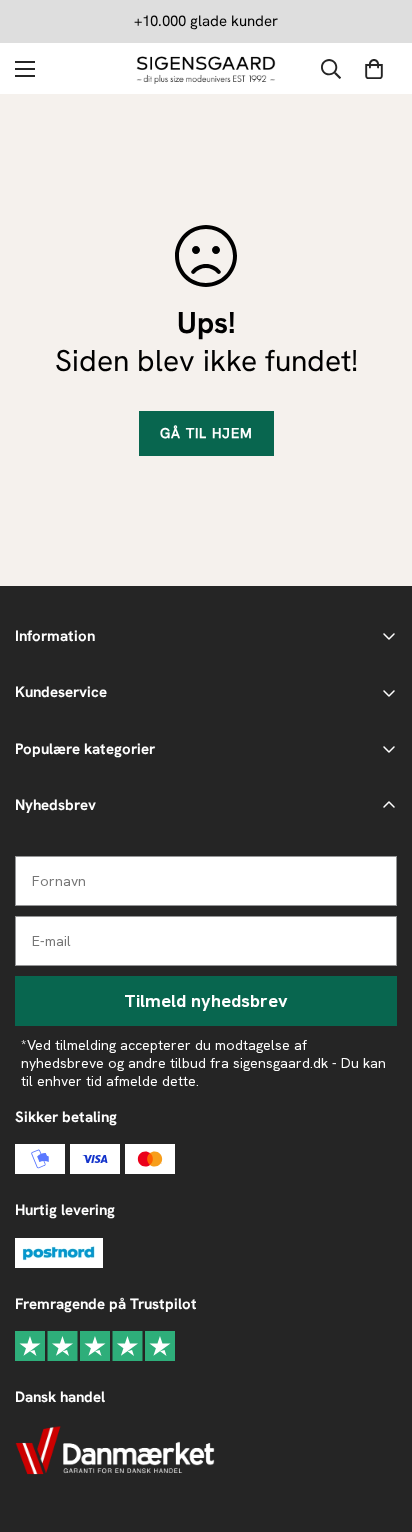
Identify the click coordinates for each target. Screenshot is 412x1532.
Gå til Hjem (206, 433)
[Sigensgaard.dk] (206, 69)
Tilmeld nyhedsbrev (206, 1000)
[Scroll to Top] (376, 1426)
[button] (374, 69)
